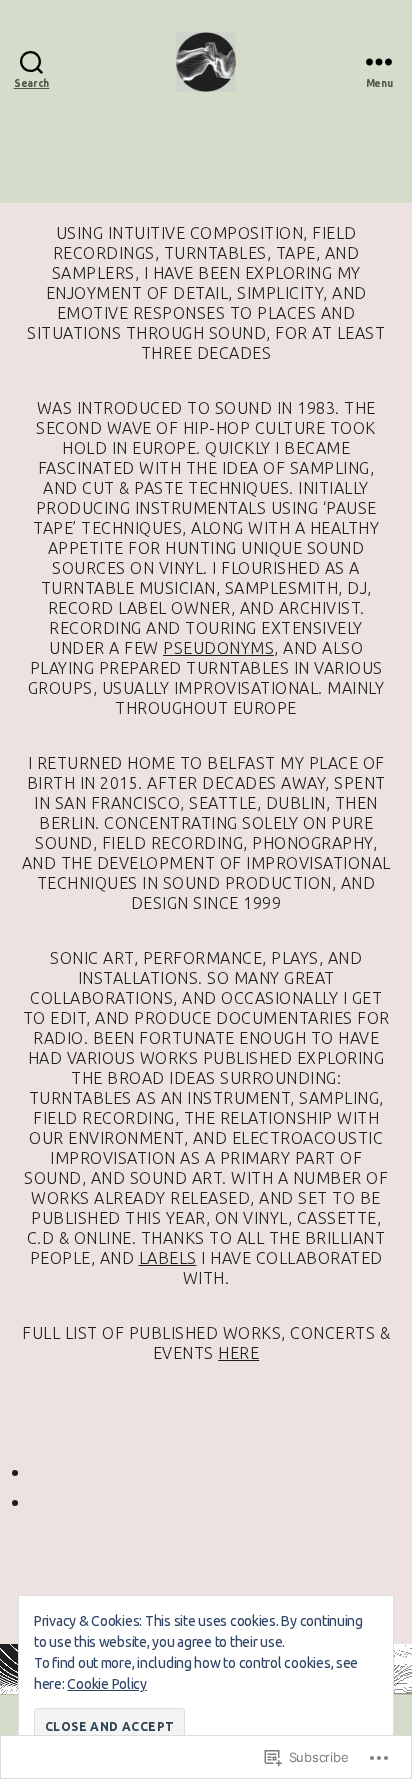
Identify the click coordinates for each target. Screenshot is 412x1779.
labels (168, 1258)
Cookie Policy (107, 1684)
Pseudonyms (218, 648)
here (238, 1353)
